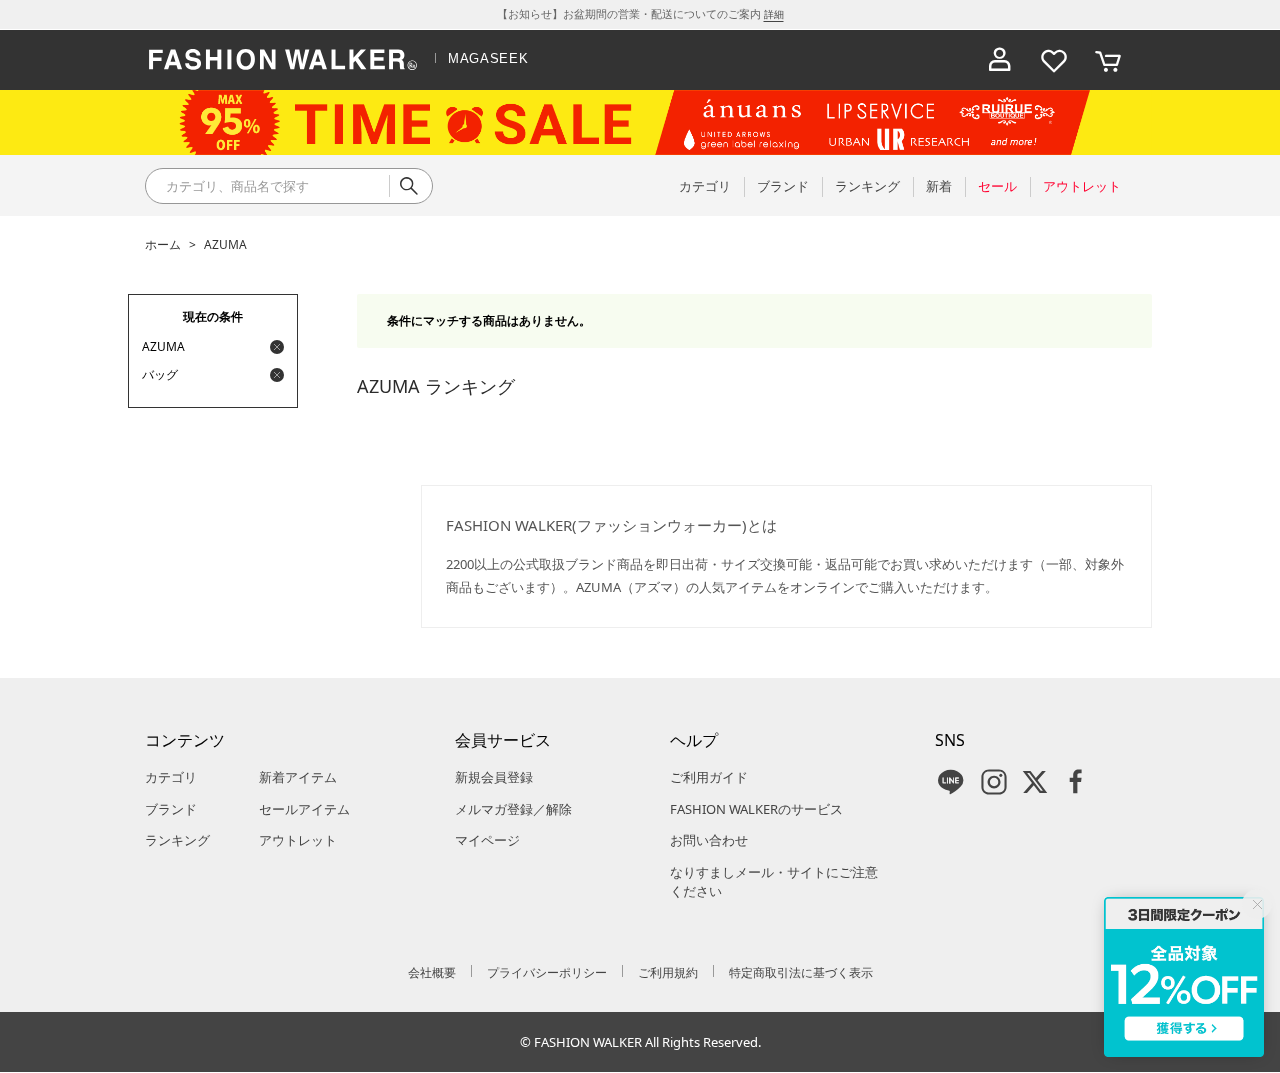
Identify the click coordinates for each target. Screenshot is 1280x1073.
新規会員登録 (494, 777)
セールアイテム (304, 809)
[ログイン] (1000, 60)
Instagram (994, 782)
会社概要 (432, 972)
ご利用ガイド (709, 777)
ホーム (163, 244)
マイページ (487, 840)
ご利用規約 (668, 972)
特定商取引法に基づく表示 (801, 972)
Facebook (1076, 782)
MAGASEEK (488, 58)
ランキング (177, 840)
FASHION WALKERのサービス (756, 809)
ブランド (171, 809)
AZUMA (225, 244)
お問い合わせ (709, 840)
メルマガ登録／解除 (513, 809)
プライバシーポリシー (547, 972)
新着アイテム (298, 777)
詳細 (774, 14)
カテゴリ (171, 777)
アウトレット (298, 840)
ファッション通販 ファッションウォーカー (283, 60)
